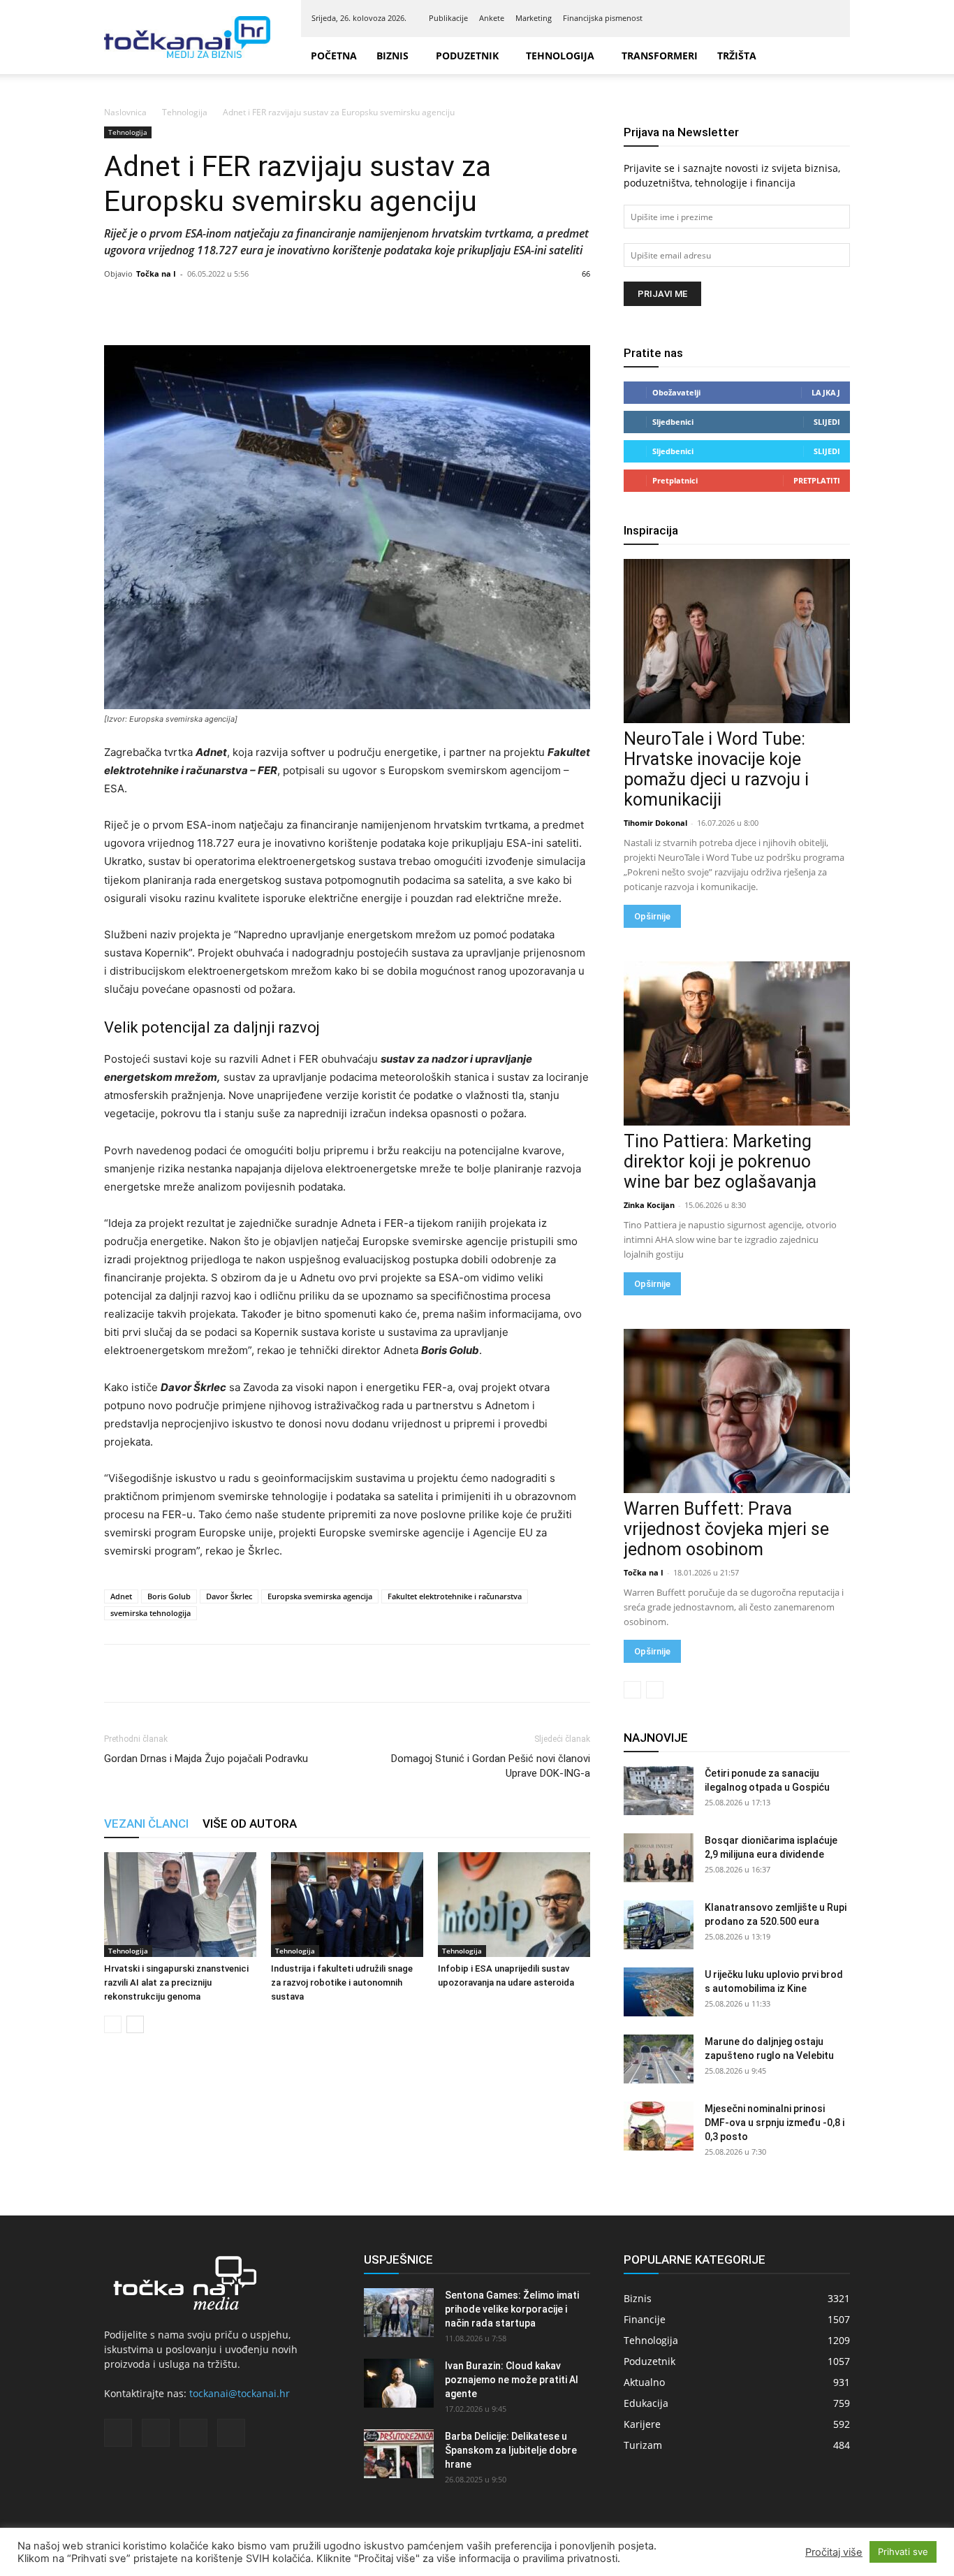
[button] (833, 56)
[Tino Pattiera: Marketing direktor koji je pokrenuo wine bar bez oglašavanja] (737, 1043)
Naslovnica (125, 112)
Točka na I (156, 274)
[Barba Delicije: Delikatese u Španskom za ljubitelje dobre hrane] (399, 2454)
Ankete (492, 18)
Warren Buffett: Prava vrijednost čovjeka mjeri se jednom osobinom (726, 1529)
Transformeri (660, 56)
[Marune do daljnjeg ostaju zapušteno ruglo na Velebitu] (659, 2059)
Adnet (121, 1596)
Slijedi (827, 422)
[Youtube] (829, 18)
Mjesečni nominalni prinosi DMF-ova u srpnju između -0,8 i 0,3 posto (775, 2123)
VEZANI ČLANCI (146, 1824)
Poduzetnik (467, 56)
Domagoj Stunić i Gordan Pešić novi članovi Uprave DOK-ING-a (491, 1766)
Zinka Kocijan (649, 1205)
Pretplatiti (817, 480)
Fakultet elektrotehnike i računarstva (455, 1596)
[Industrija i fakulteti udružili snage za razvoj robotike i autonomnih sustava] (347, 1905)
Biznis (392, 56)
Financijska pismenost (603, 18)
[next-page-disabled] (655, 1690)
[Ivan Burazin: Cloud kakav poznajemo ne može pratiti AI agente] (399, 2383)
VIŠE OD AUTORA (250, 1824)
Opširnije (652, 916)
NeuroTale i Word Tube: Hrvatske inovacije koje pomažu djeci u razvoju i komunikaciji (716, 769)
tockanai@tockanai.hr (240, 2393)
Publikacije (448, 18)
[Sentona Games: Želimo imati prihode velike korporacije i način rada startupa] (399, 2313)
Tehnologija (560, 56)
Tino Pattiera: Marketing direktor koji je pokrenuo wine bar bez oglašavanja (720, 1162)
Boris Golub (169, 1596)
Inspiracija (651, 530)
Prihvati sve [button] (903, 2552)
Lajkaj (826, 392)
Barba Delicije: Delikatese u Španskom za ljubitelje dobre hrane (511, 2450)
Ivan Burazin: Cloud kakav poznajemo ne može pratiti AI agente (512, 2380)
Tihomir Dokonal (655, 823)
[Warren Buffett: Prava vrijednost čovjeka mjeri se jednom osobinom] (737, 1411)
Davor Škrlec (229, 1596)
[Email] (214, 1673)
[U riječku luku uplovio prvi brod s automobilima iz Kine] (659, 1992)
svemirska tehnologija (151, 1613)
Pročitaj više (834, 2552)
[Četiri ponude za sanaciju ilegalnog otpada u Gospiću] (659, 1791)
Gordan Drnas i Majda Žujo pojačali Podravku (206, 1759)
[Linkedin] (783, 18)
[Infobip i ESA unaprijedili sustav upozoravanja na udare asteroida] (514, 1905)
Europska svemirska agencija (320, 1596)
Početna (334, 56)
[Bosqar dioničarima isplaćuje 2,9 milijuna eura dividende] (659, 1858)
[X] (806, 18)
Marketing (534, 18)
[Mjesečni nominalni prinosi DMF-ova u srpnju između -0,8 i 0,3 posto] (659, 2126)
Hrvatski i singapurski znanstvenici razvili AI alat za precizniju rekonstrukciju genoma (176, 1982)
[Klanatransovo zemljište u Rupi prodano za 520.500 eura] (659, 1925)
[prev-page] (113, 2024)
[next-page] (135, 2024)
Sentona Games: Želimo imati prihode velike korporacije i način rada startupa (512, 2309)
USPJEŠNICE (398, 2260)
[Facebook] (760, 18)
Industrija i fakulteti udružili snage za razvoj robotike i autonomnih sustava (342, 1982)
